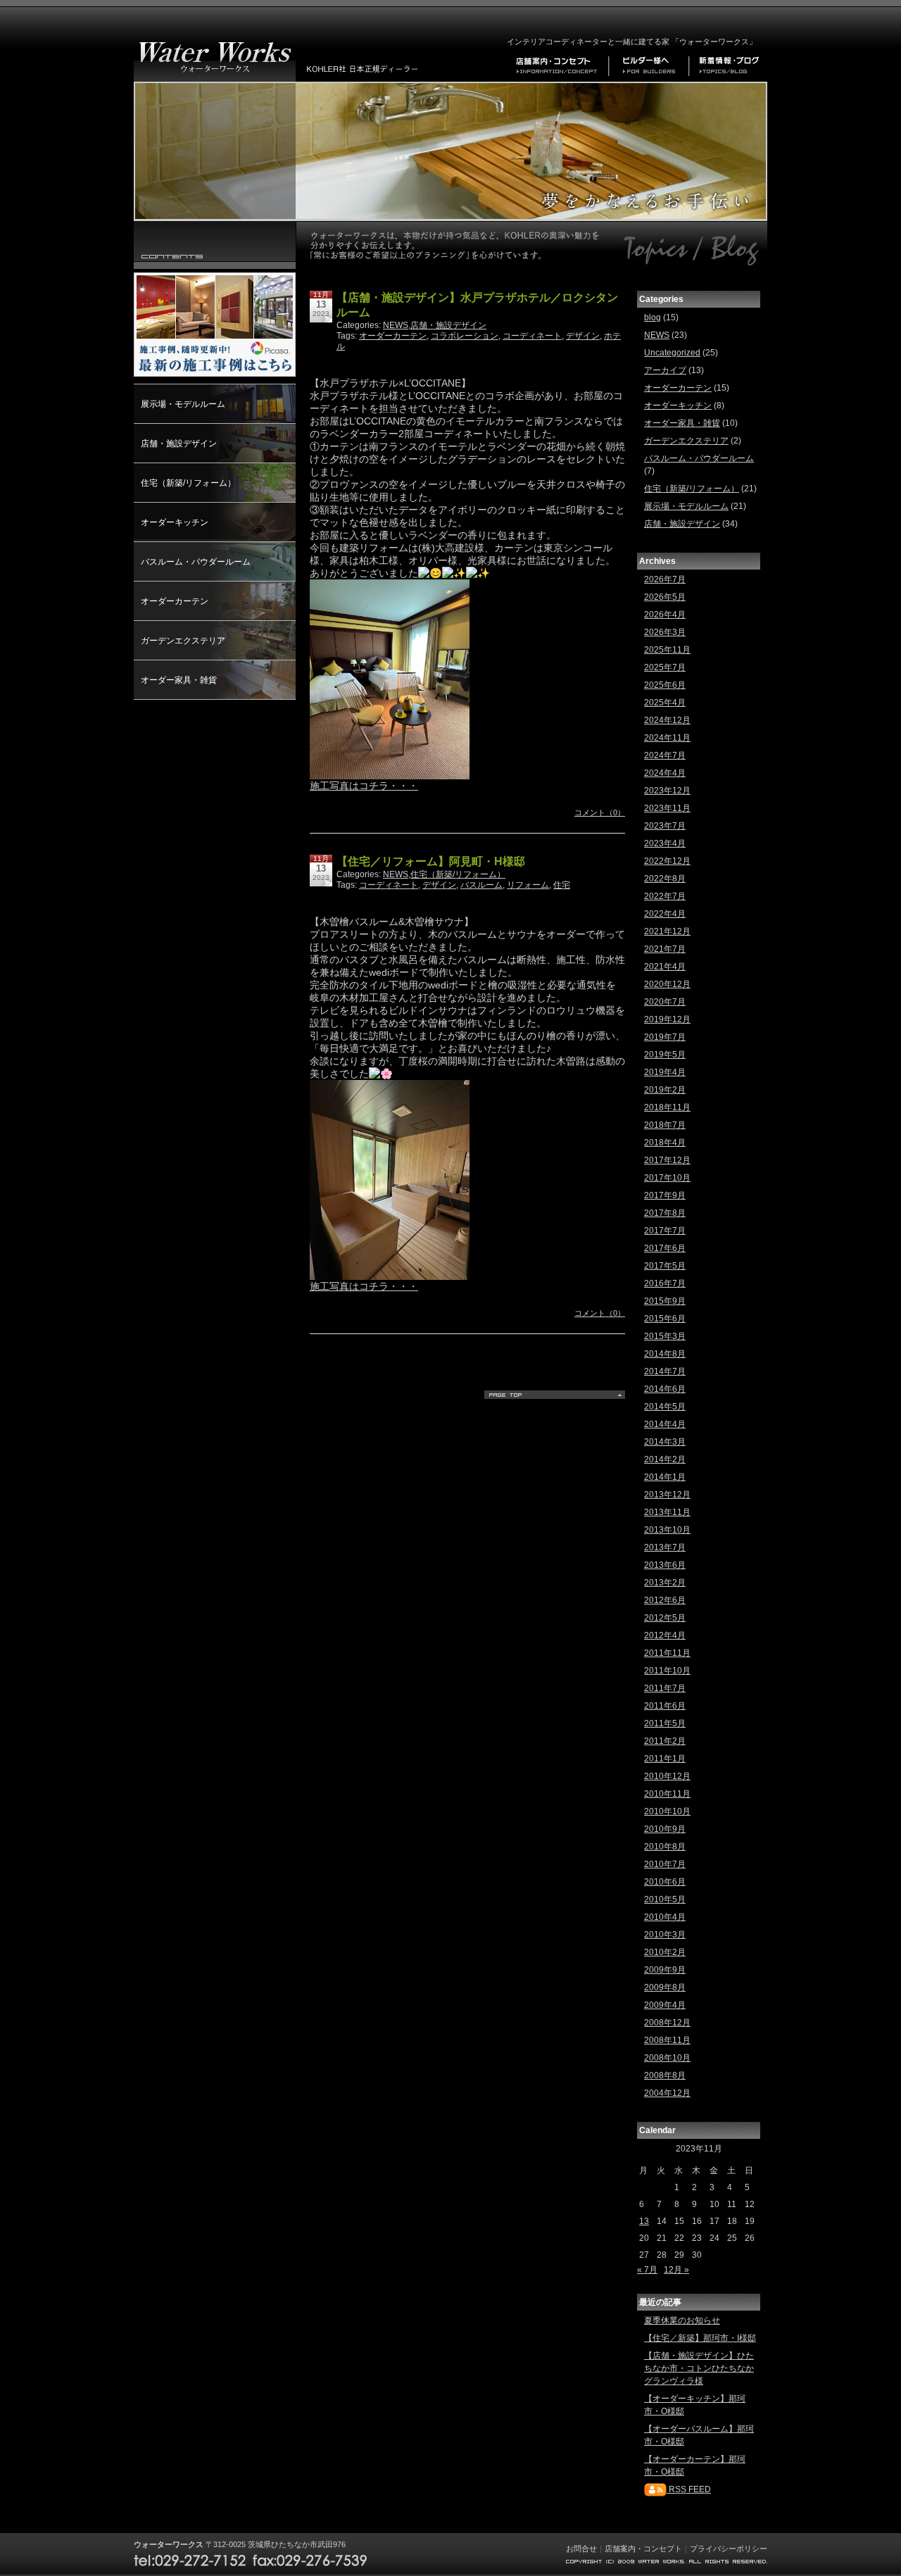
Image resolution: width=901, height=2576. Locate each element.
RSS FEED (689, 2489)
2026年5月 (665, 597)
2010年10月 (667, 1811)
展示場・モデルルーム (183, 404)
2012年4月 (665, 1635)
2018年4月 (665, 1143)
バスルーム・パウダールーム (196, 562)
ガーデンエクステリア (183, 641)
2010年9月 (665, 1829)
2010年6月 (665, 1882)
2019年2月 (665, 1090)
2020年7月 (665, 1002)
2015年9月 (665, 1301)
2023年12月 (667, 791)
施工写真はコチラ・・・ (364, 786)
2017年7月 (665, 1231)
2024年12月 (667, 720)
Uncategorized (672, 353)
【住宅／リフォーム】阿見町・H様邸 (431, 861)
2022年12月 (667, 861)
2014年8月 (665, 1354)
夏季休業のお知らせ (682, 2320)
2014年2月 (665, 1459)
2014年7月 (665, 1371)
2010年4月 (665, 1917)
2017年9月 (665, 1195)
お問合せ (581, 2549)
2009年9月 (665, 1970)
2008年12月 (667, 2023)
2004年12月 (667, 2093)
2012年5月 (665, 1618)
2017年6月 (665, 1248)
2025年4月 (665, 703)
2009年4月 (665, 2005)
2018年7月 (665, 1125)
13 (644, 2221)
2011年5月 (665, 1723)
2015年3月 (665, 1336)
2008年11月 (667, 2040)
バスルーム (481, 885)
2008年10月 (667, 2058)
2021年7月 (665, 949)
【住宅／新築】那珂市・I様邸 (700, 2338)
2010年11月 (667, 1794)
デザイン (583, 336)
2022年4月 (665, 914)
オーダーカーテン (175, 601)
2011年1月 (665, 1759)
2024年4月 (665, 773)
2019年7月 (665, 1037)
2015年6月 (665, 1319)
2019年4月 (665, 1072)
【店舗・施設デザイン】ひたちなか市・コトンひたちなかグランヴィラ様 (699, 2368)
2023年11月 (667, 808)
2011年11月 (667, 1653)
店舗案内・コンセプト (643, 2549)
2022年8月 (665, 879)
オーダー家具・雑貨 (179, 680)
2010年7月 (665, 1864)
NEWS (396, 325)
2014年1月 (665, 1477)
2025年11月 (667, 650)
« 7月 (647, 2270)
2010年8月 (665, 1847)
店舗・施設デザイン (179, 444)
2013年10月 (667, 1530)
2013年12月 (667, 1495)
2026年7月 (665, 579)
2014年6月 (665, 1389)
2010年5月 (665, 1899)
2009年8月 (665, 1987)
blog (653, 318)
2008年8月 (665, 2075)
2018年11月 (667, 1107)
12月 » (676, 2270)
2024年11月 (667, 738)
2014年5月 (665, 1407)
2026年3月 (665, 632)
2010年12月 (667, 1776)
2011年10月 (667, 1671)
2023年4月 (665, 843)
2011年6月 (665, 1706)
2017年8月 (665, 1213)
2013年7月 (665, 1547)
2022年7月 (665, 896)
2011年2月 (665, 1741)
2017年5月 (665, 1266)
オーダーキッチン (175, 522)
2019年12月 (667, 1019)
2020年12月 (667, 984)
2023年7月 (665, 826)
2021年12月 (667, 931)
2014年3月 (665, 1442)
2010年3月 (665, 1935)
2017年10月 (667, 1178)
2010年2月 (665, 1952)
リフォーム (528, 885)
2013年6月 (665, 1565)
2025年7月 (665, 667)
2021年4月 (665, 967)
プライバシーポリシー (729, 2549)
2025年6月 (665, 685)
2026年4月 (665, 615)
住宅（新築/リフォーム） (188, 483)
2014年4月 (665, 1424)
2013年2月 (665, 1583)
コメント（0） (600, 812)
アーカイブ (665, 370)
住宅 (562, 885)
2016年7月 (665, 1283)
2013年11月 (667, 1512)
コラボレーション (465, 336)
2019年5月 (665, 1055)
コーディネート (532, 336)
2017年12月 (667, 1160)
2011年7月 (665, 1688)
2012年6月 (665, 1600)
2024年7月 (665, 755)
